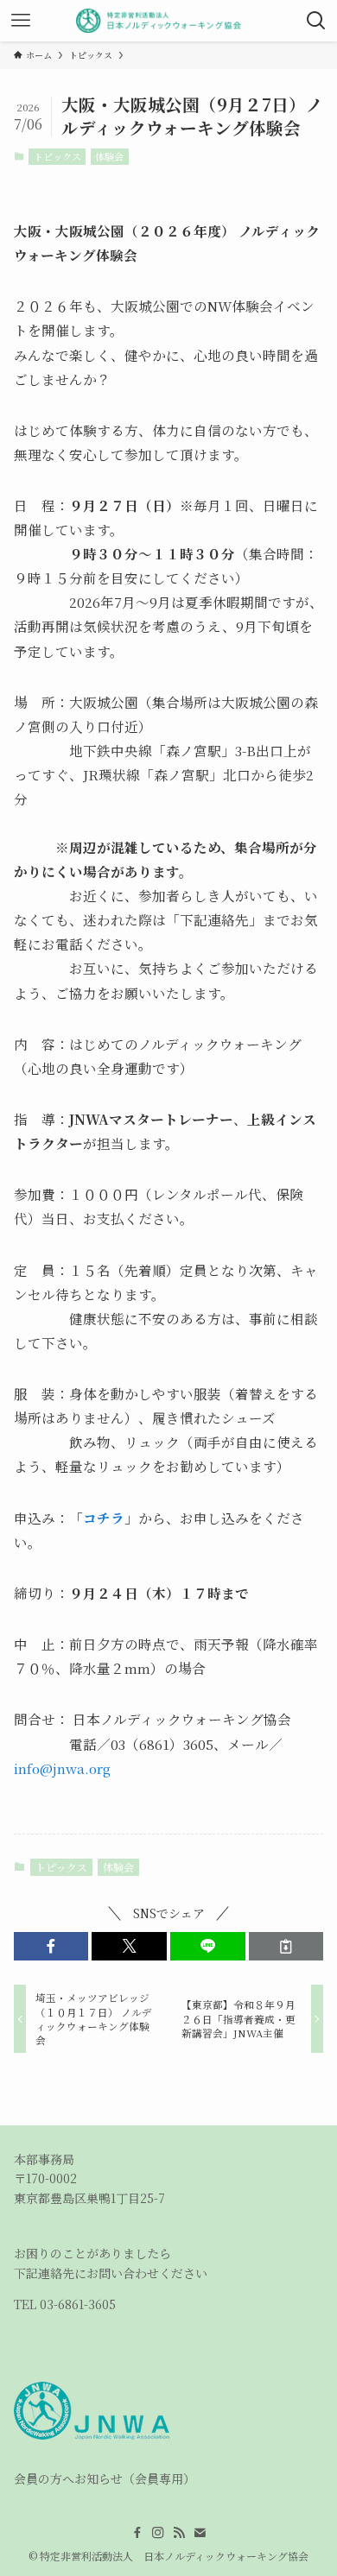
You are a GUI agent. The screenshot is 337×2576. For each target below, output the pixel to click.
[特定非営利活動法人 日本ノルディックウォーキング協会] (169, 21)
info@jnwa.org (62, 1768)
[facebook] (137, 2533)
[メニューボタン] (21, 21)
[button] (51, 1947)
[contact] (200, 2533)
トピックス (57, 156)
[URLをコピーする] (286, 1947)
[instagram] (158, 2533)
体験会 (109, 156)
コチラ (104, 1518)
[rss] (179, 2533)
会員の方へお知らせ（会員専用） (105, 2478)
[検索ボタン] (316, 21)
